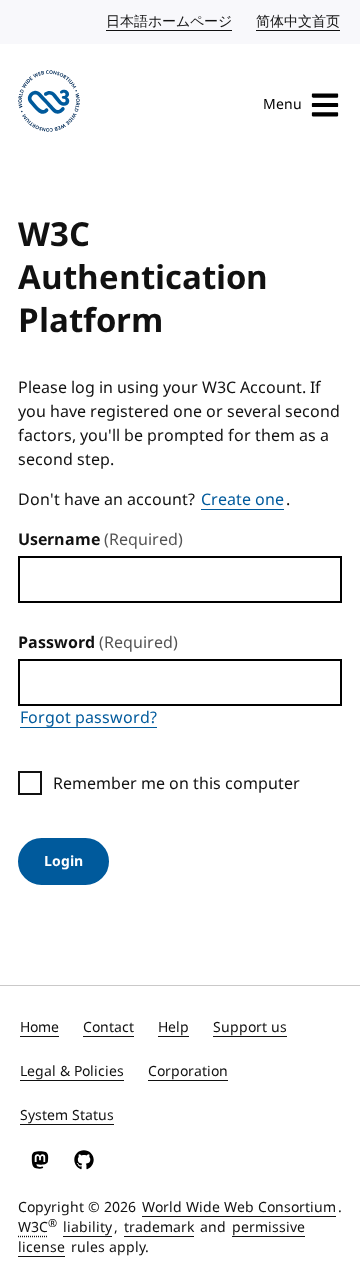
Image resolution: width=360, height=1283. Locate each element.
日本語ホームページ (170, 21)
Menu (282, 104)
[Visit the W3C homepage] (49, 104)
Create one (242, 500)
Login (63, 861)
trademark (159, 1227)
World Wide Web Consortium (239, 1207)
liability (87, 1227)
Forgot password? (88, 718)
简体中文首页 (299, 21)
